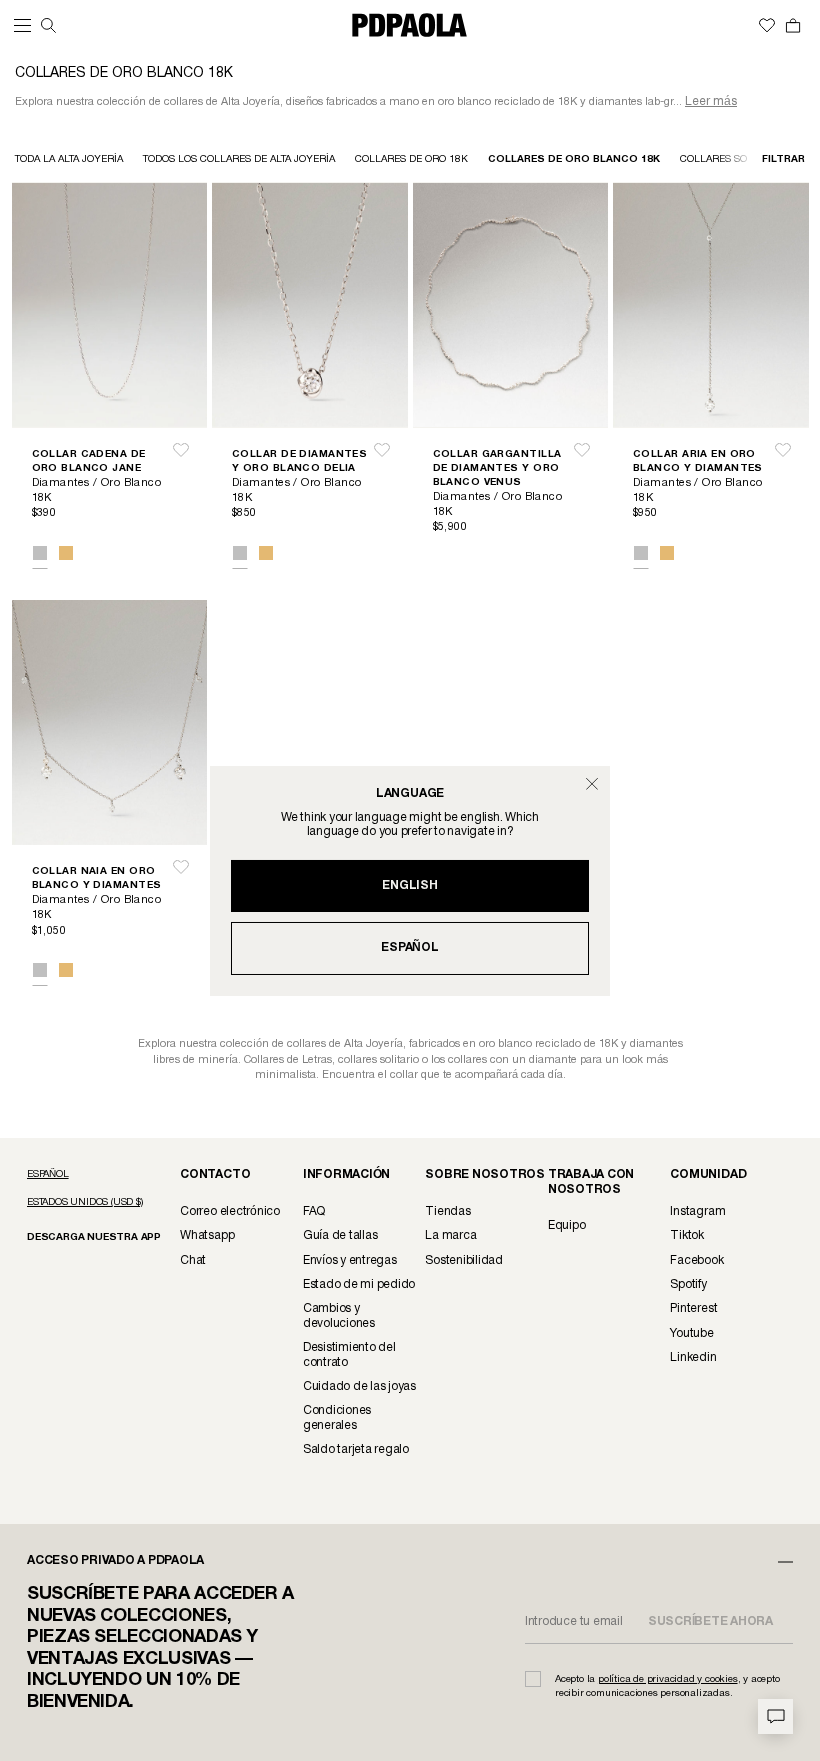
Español (409, 947)
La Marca (450, 1235)
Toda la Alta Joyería (69, 159)
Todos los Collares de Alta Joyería (239, 159)
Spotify (688, 1284)
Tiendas (447, 1211)
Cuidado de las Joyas (359, 1386)
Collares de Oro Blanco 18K (574, 159)
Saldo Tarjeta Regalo (356, 1449)
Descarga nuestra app (94, 1237)
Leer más (711, 101)
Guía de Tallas (340, 1235)
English (409, 885)
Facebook (696, 1260)
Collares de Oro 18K (411, 159)
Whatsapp (207, 1235)
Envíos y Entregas (350, 1260)
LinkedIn (693, 1357)
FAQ (314, 1211)
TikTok (687, 1235)
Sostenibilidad (464, 1260)
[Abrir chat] (775, 1716)
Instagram (697, 1211)
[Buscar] (48, 25)
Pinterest (693, 1308)
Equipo (567, 1225)
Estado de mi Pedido (359, 1284)
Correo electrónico (230, 1211)
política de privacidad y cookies (668, 1679)
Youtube (691, 1333)
